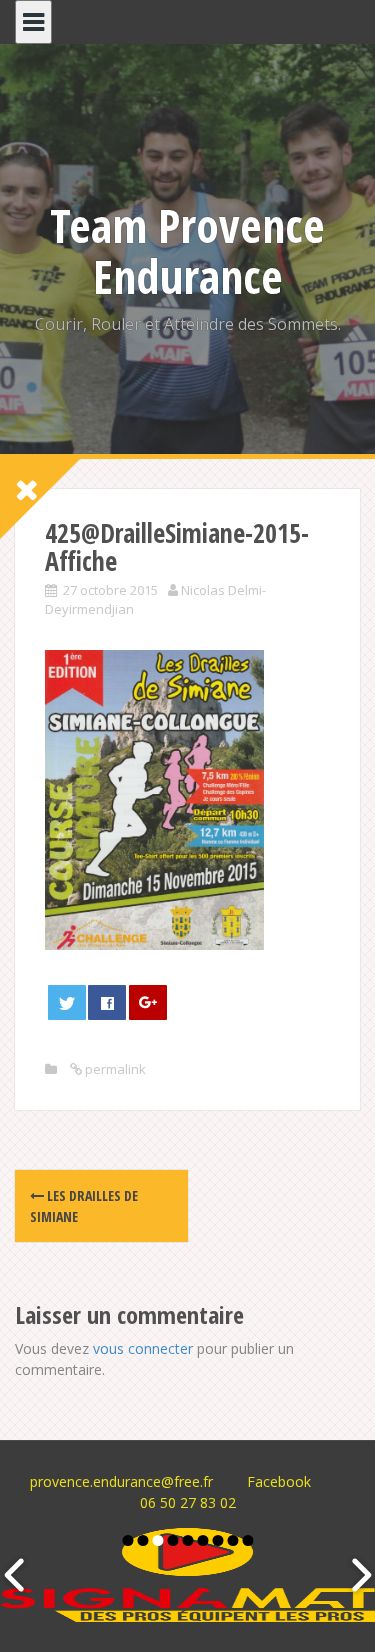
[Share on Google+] (148, 1002)
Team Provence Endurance (187, 250)
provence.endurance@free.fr (121, 1481)
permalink (114, 1069)
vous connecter (143, 1348)
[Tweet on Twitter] (67, 1002)
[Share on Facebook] (107, 1002)
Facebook (279, 1481)
